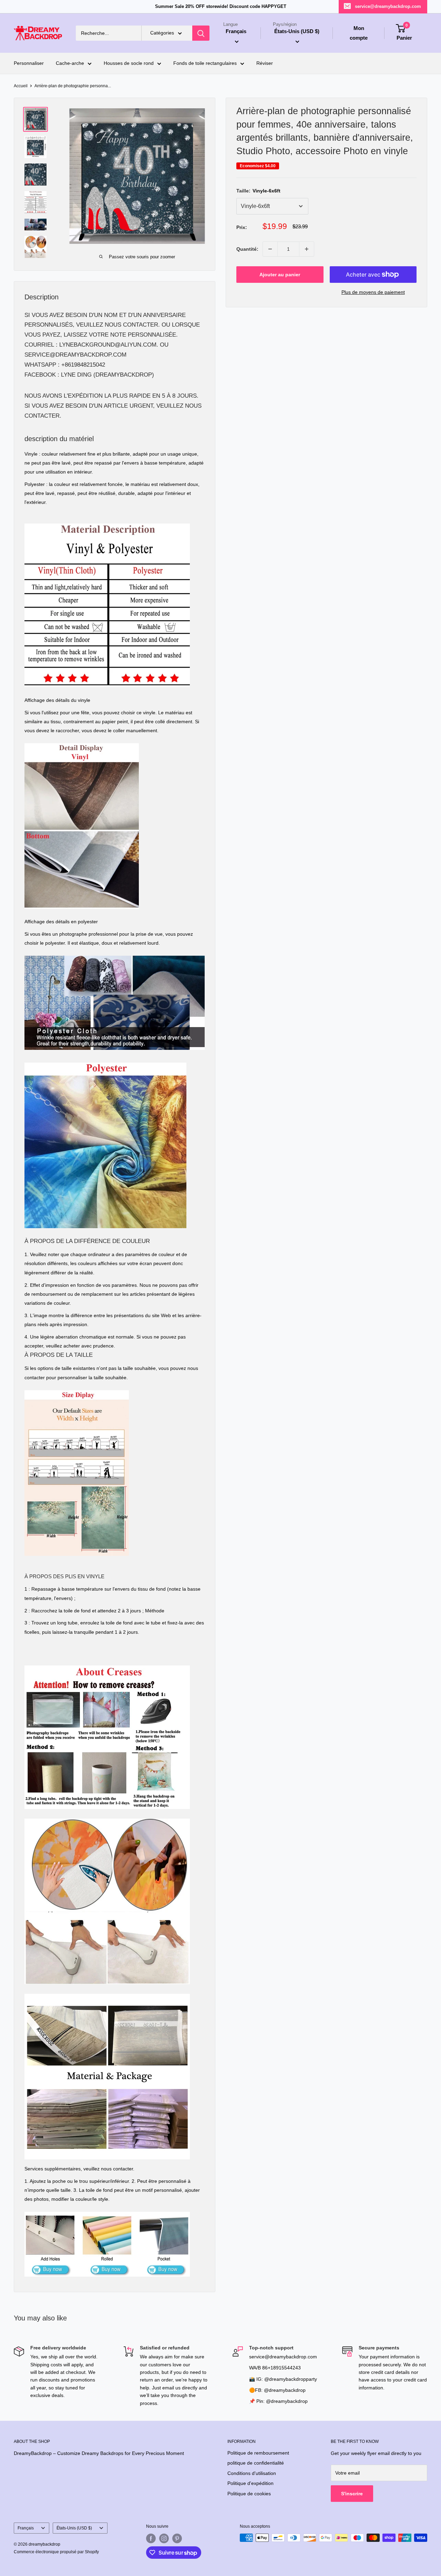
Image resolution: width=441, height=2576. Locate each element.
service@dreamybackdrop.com (388, 6)
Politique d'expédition (250, 2483)
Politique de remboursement (258, 2453)
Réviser (265, 63)
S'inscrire (352, 2494)
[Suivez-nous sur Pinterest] (177, 2538)
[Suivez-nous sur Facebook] (151, 2538)
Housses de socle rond (129, 63)
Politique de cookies (249, 2494)
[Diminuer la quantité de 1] (270, 249)
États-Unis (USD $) (74, 2528)
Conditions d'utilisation (252, 2473)
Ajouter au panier (280, 275)
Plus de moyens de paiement (373, 292)
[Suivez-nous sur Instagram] (164, 2538)
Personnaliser (29, 63)
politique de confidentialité (256, 2463)
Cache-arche (70, 63)
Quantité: (247, 249)
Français (26, 2528)
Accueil (21, 86)
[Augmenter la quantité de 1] (307, 249)
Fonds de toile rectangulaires (205, 63)
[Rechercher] (201, 33)
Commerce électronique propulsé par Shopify (56, 2552)
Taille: (258, 191)
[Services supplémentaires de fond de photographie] (107, 2211)
